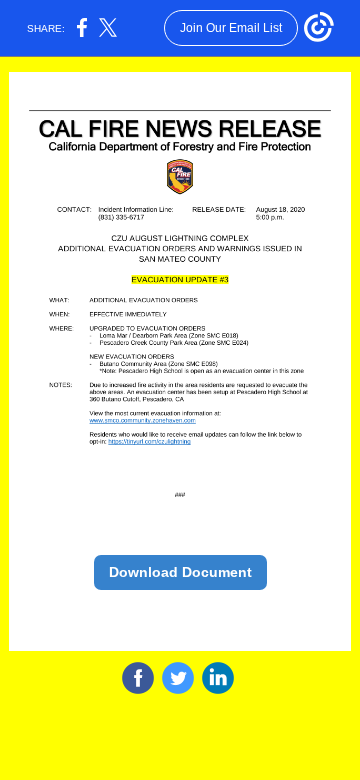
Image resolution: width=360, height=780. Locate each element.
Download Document (180, 572)
